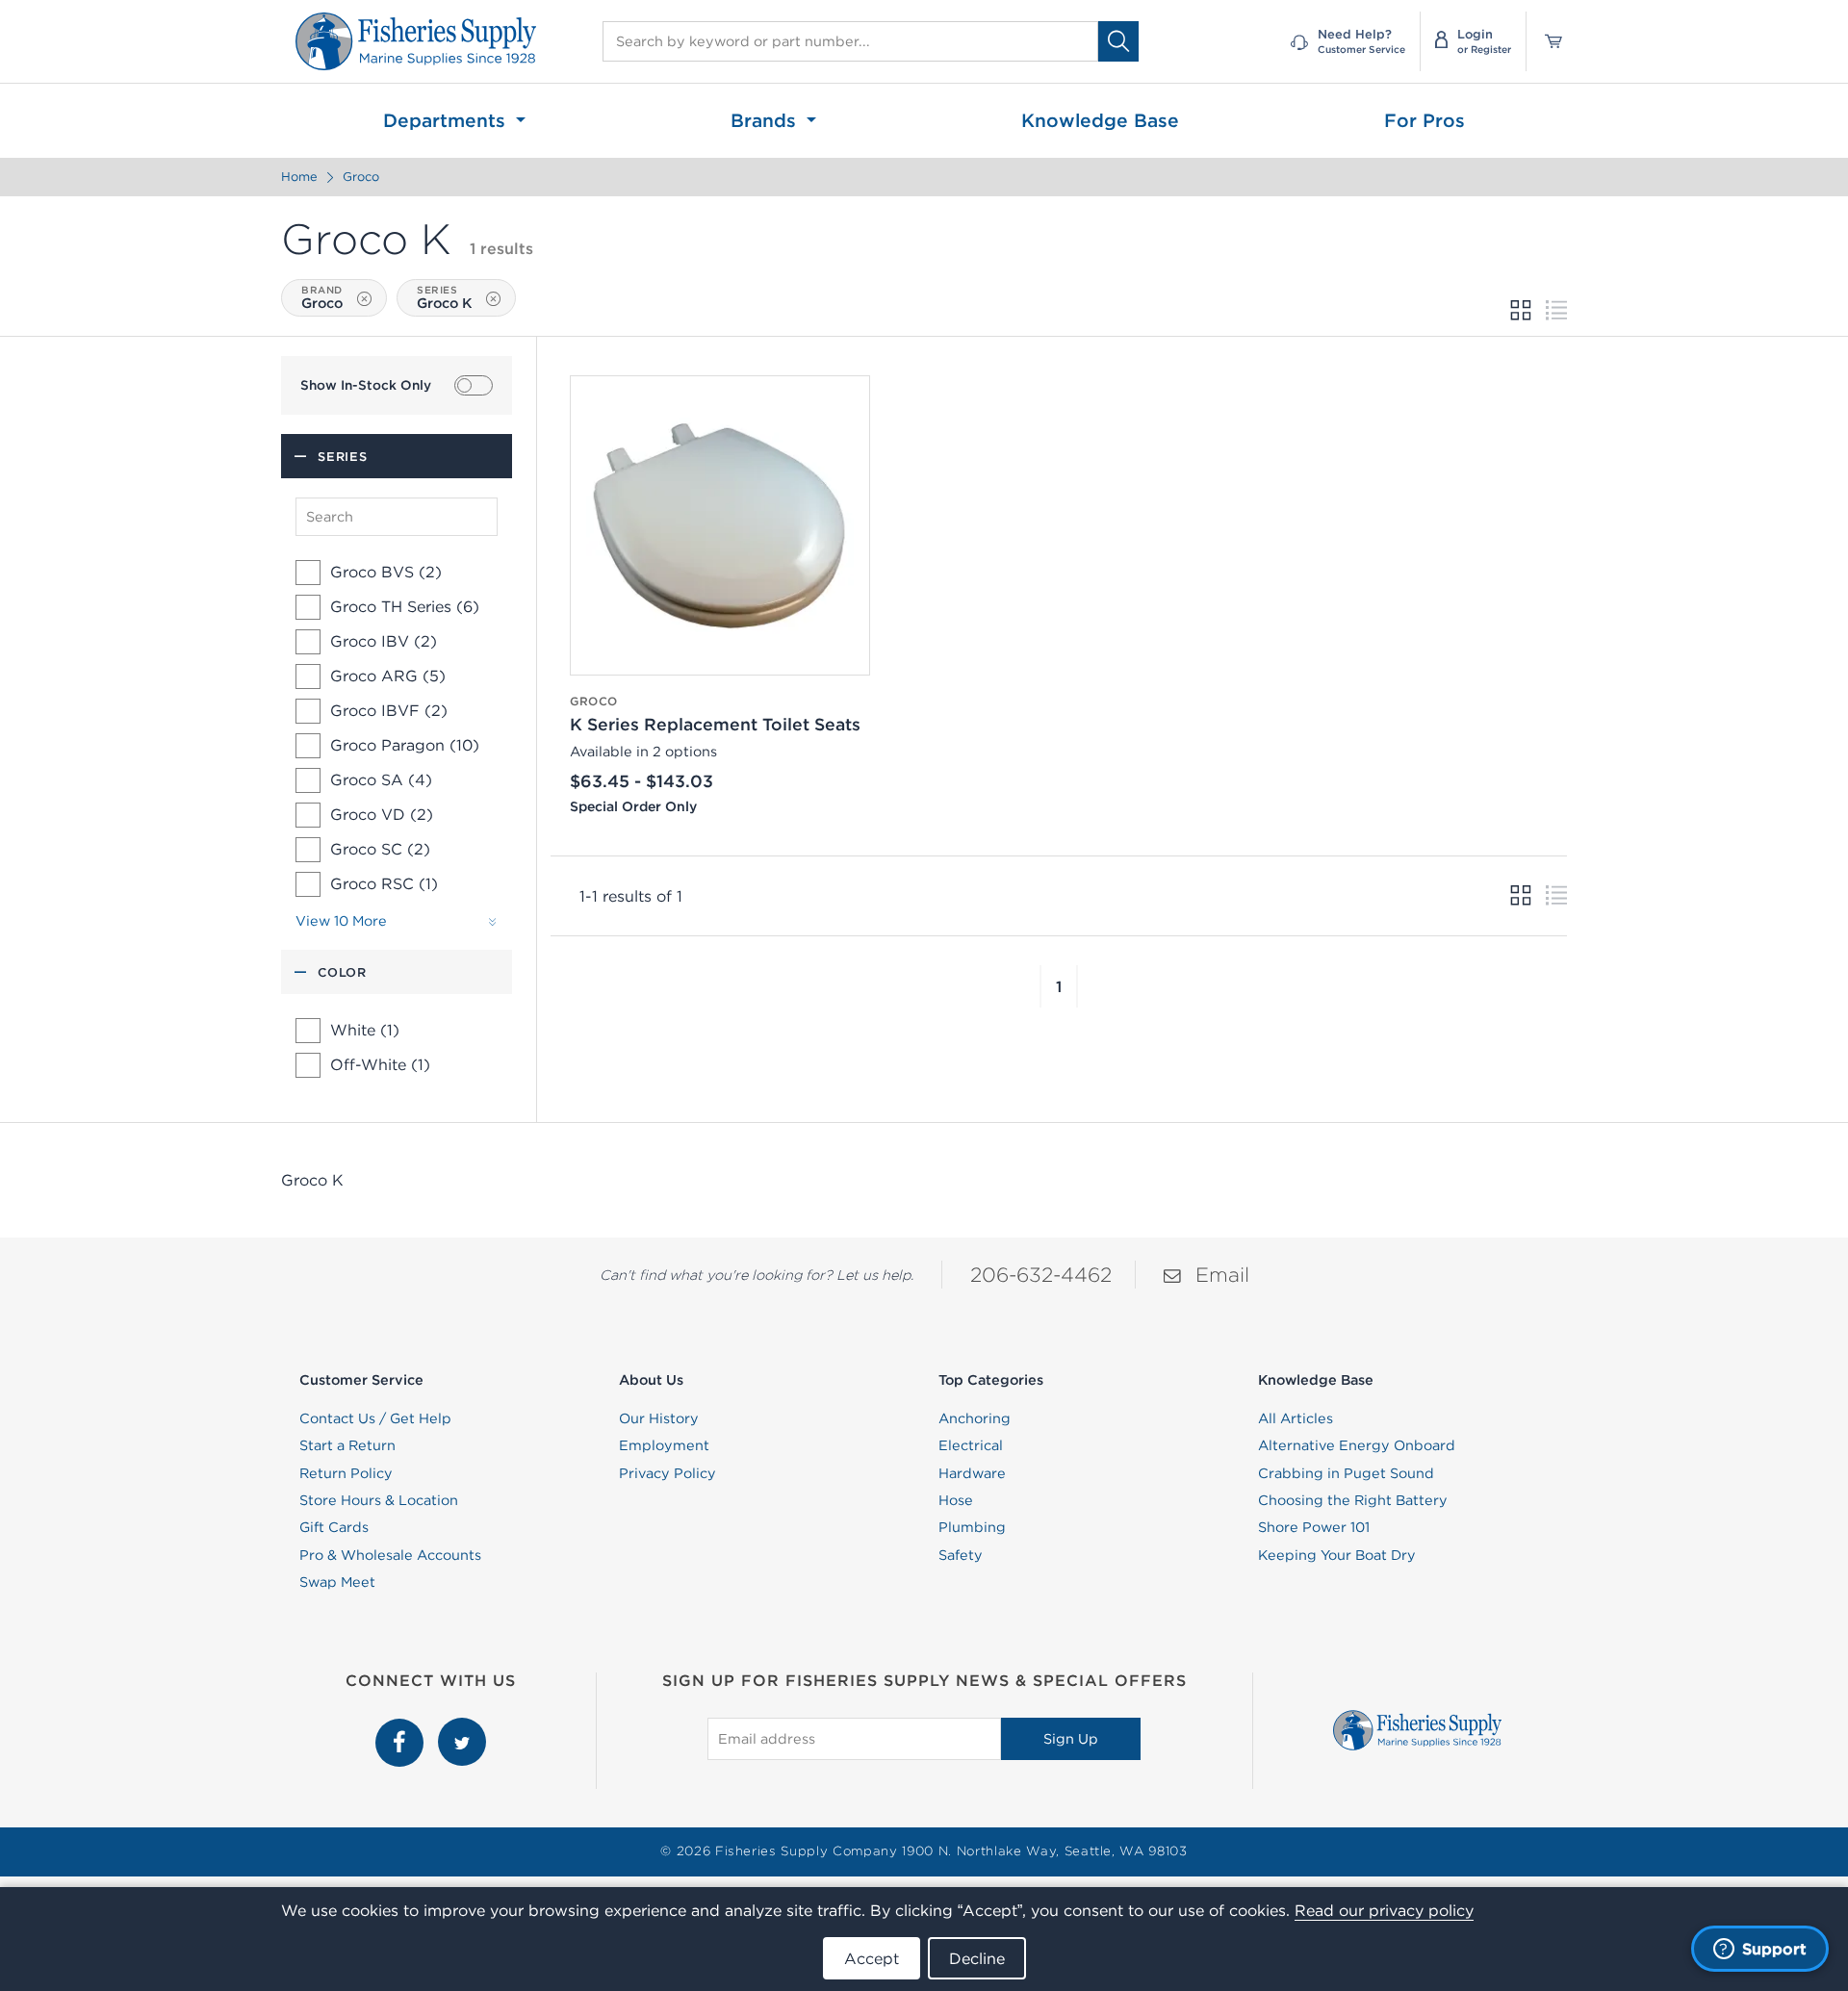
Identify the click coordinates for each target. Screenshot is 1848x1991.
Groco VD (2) (382, 814)
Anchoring (975, 1418)
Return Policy (346, 1473)
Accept (872, 1958)
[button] (1040, 986)
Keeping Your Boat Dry (1337, 1555)
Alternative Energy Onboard (1357, 1445)
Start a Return (347, 1445)
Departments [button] (447, 120)
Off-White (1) (380, 1065)
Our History (659, 1418)
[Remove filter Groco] (364, 299)
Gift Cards (334, 1527)
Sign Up (1071, 1739)
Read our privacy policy (1384, 1910)
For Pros (1424, 120)
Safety (961, 1555)
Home (299, 177)
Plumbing (972, 1527)
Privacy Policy (667, 1473)
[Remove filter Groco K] (493, 299)
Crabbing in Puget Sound (1346, 1473)
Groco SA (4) (381, 779)
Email (1222, 1275)
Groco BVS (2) (386, 572)
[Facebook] (402, 1728)
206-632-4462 (1041, 1275)
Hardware (972, 1473)
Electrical (971, 1445)
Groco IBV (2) (384, 641)
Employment (664, 1445)
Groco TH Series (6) (405, 606)
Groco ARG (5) (388, 676)
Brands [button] (766, 120)
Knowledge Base (1100, 120)
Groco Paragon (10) (405, 745)
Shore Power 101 (1314, 1527)
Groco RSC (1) (384, 883)
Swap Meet (337, 1582)
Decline (977, 1958)
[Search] (1118, 41)
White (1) (365, 1031)
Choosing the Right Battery (1353, 1500)
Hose (956, 1500)
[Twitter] (462, 1728)
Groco (361, 177)
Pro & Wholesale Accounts (390, 1555)
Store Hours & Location (379, 1500)
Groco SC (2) (380, 849)
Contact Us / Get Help (375, 1418)
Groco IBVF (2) (389, 710)
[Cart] (1547, 41)
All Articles (1296, 1418)
